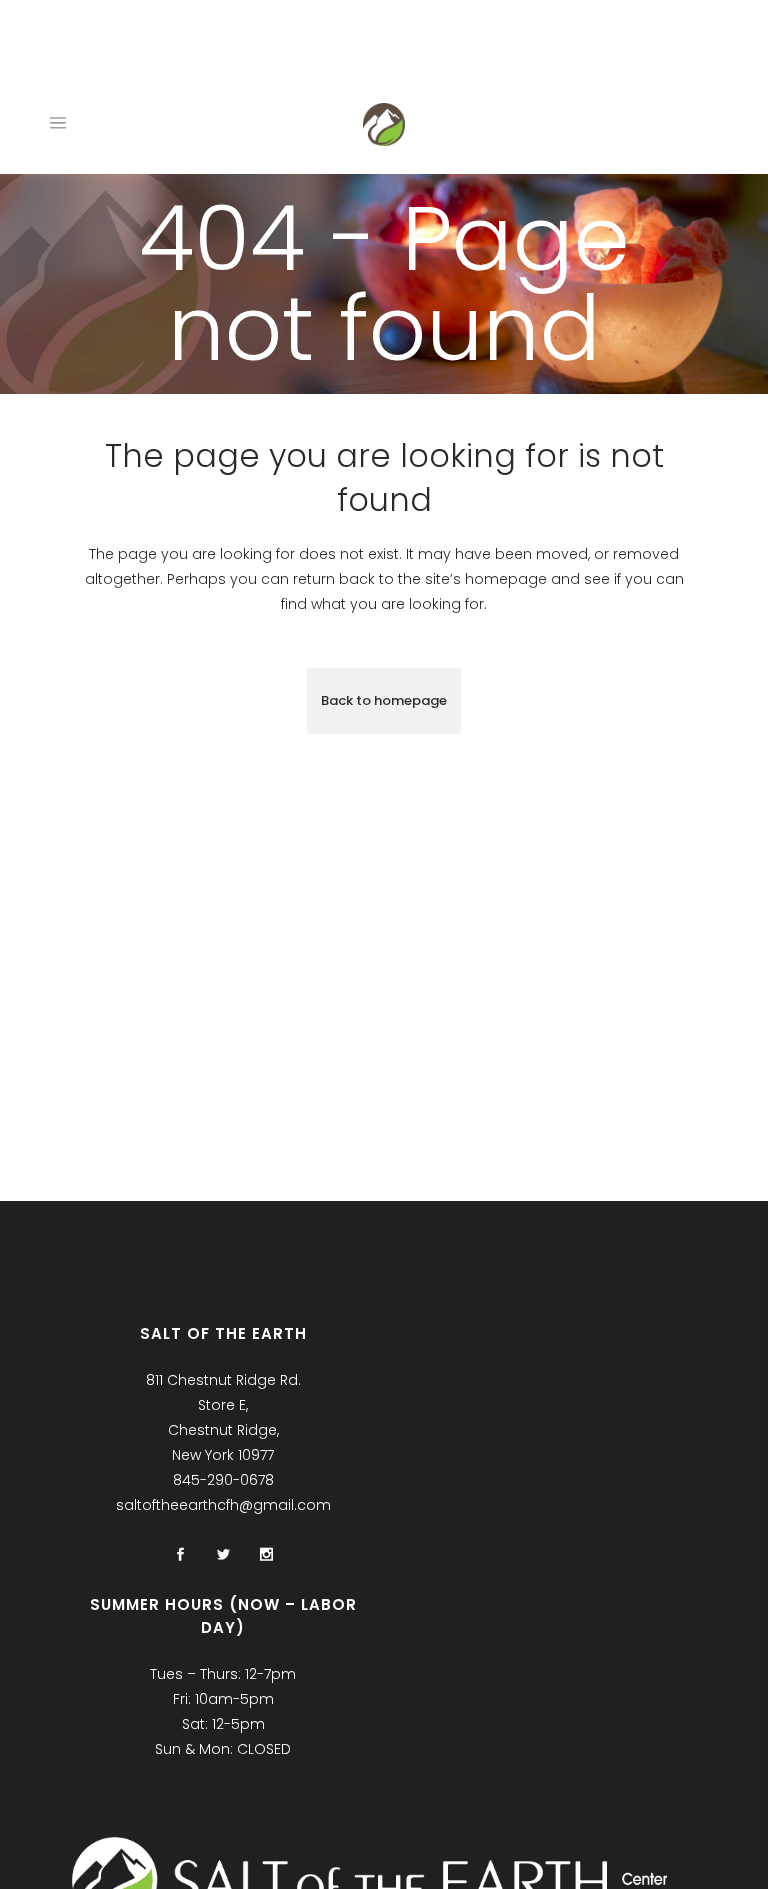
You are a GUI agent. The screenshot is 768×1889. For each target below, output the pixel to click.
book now (223, 49)
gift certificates (340, 49)
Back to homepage (384, 700)
